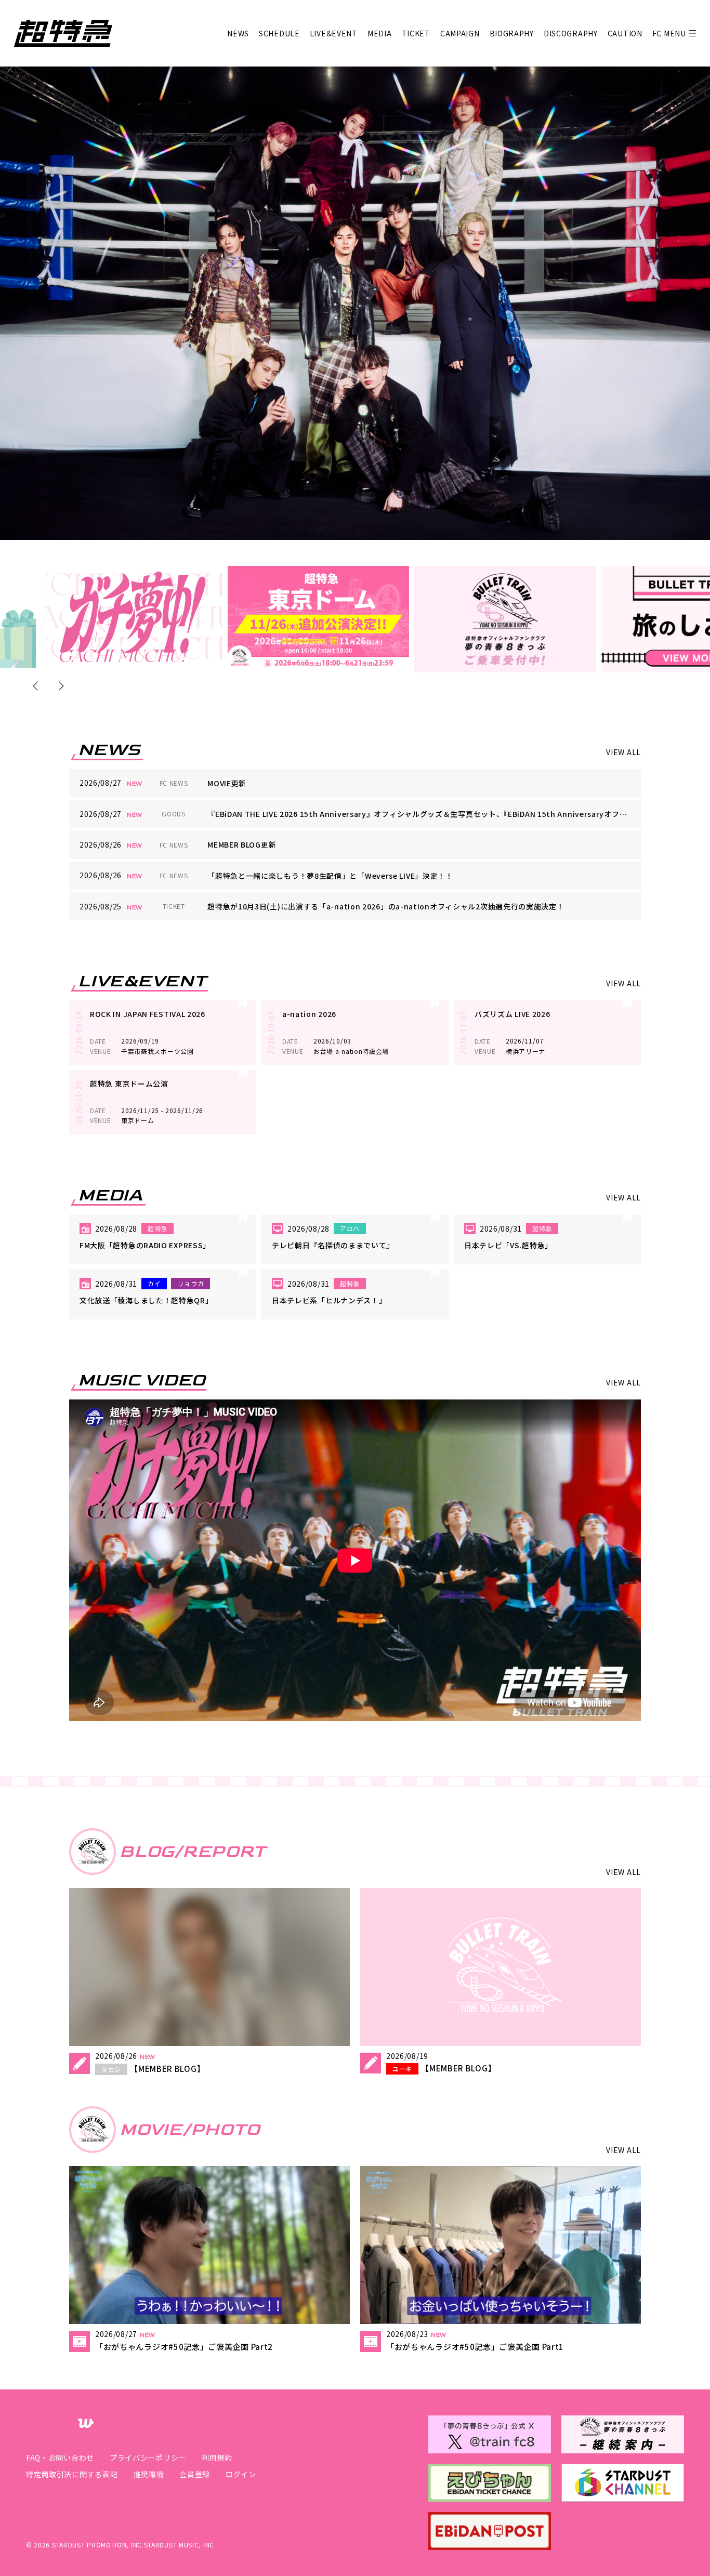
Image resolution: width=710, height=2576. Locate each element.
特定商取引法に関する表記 (72, 2474)
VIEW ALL (623, 752)
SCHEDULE (279, 33)
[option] (132, 617)
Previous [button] (38, 686)
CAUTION (625, 33)
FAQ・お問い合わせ (60, 2458)
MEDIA (380, 33)
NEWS (238, 33)
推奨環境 (148, 2474)
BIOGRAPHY (512, 33)
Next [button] (60, 686)
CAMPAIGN (460, 33)
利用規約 (217, 2458)
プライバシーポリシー (148, 2458)
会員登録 (195, 2474)
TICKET (416, 33)
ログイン (241, 2474)
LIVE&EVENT (334, 33)
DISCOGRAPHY (571, 33)
